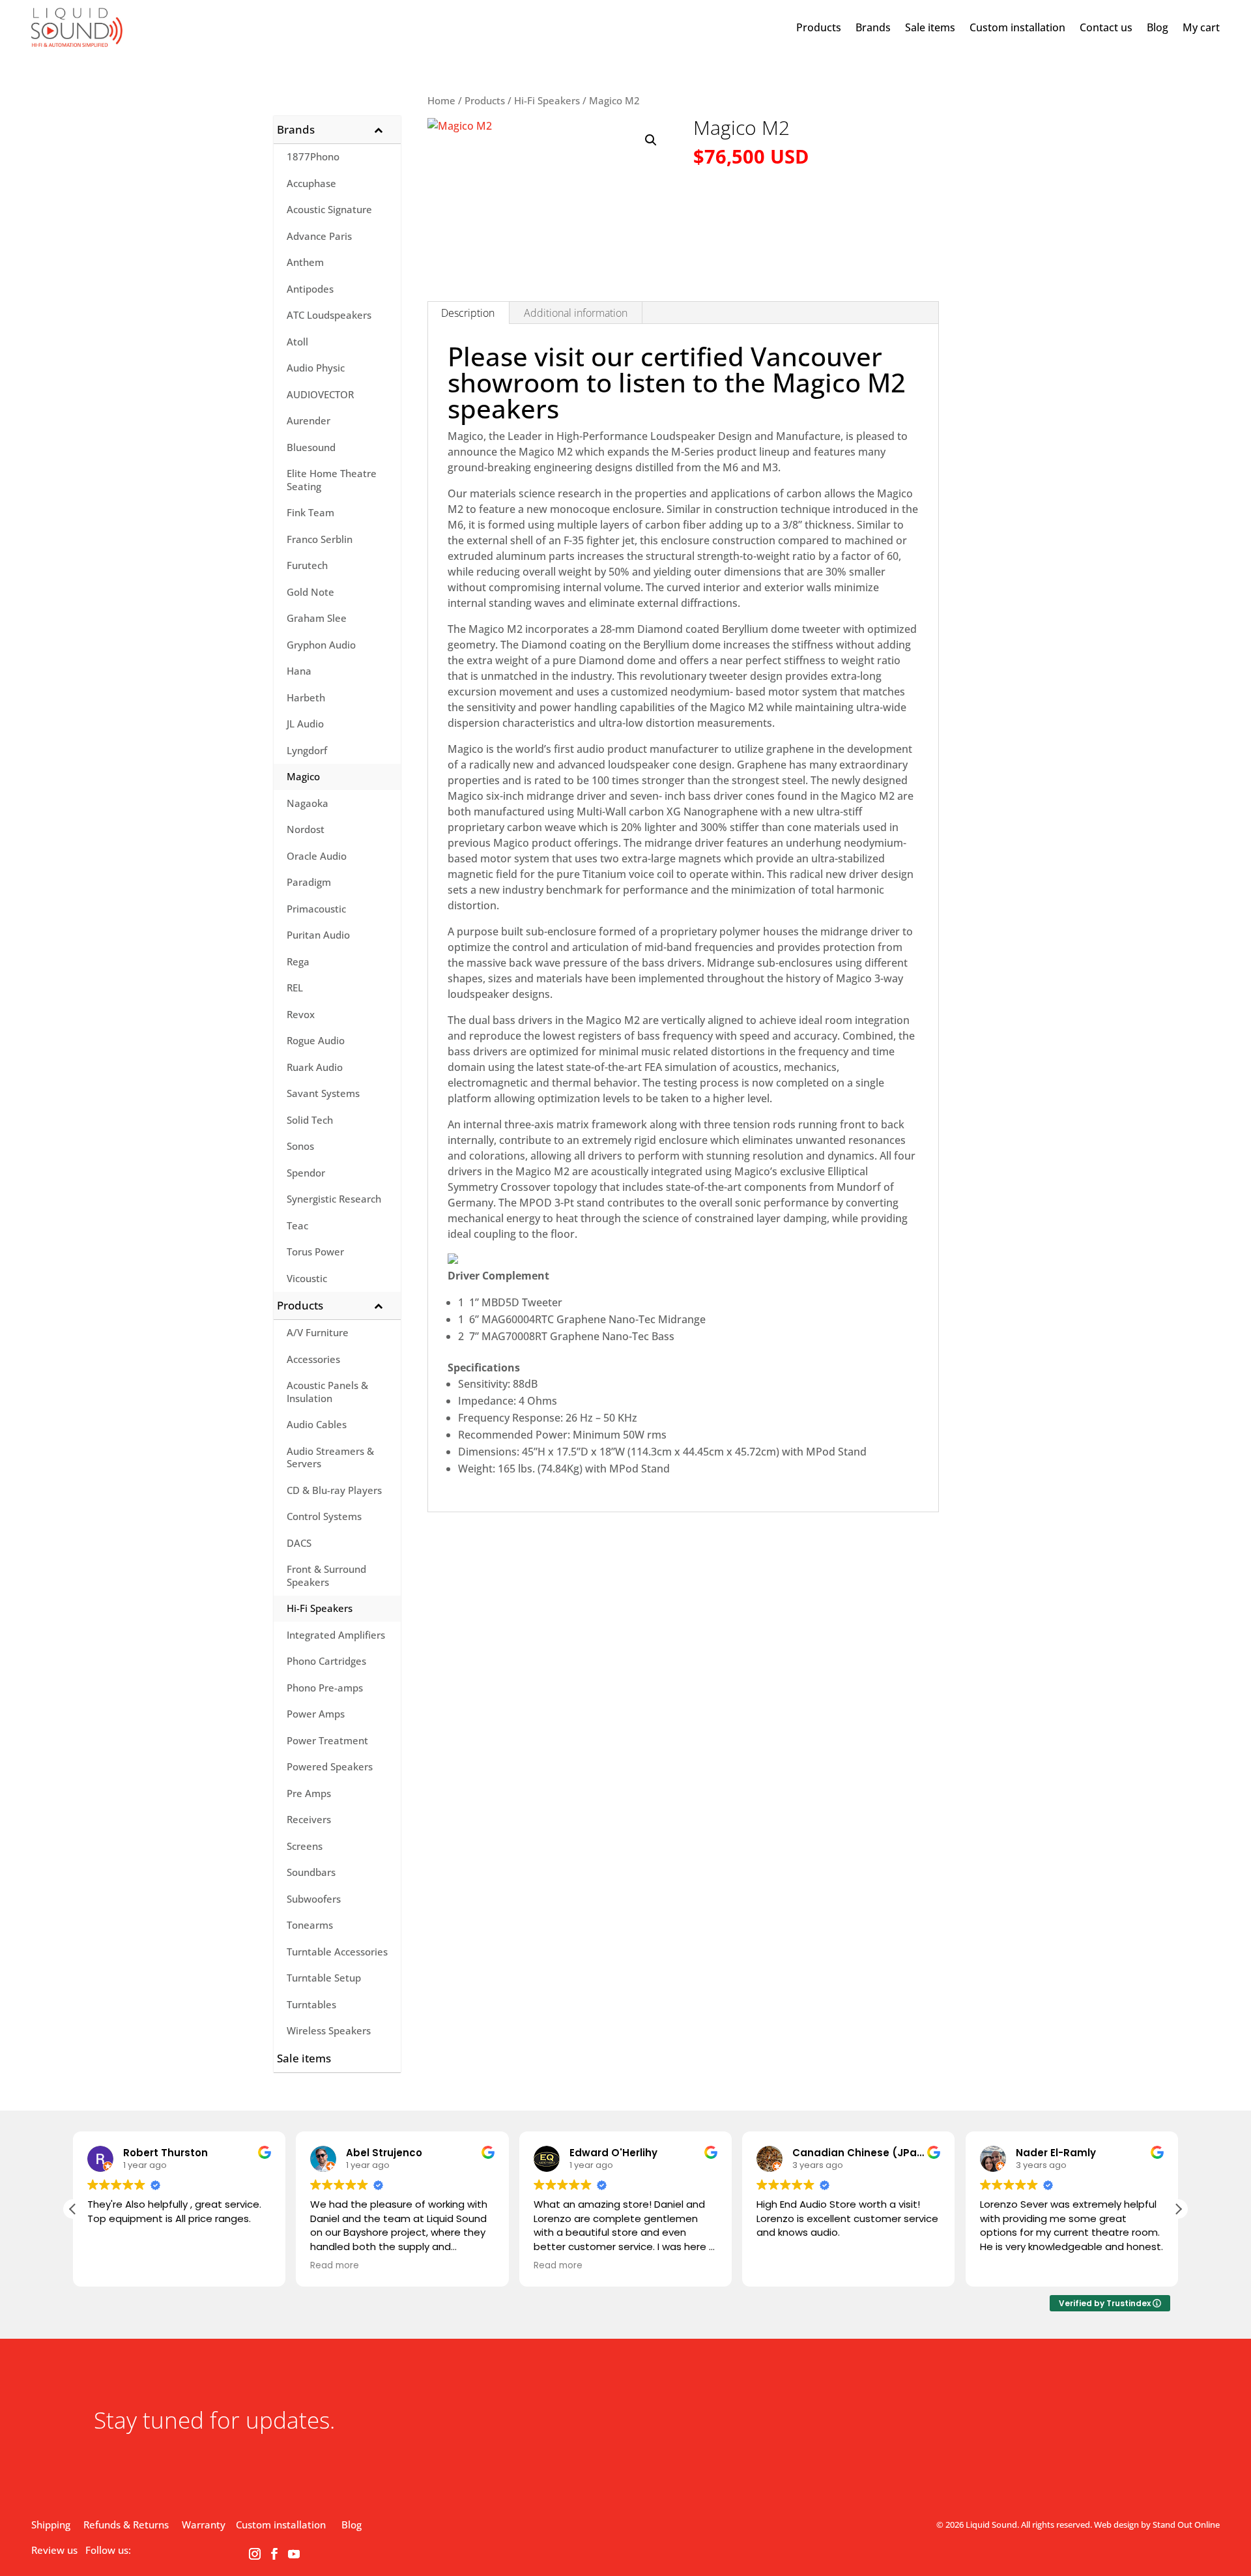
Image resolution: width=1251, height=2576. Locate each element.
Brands (873, 27)
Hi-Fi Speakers (547, 100)
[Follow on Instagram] (255, 2554)
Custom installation (1017, 27)
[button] (651, 140)
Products (819, 27)
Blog (1158, 27)
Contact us (1106, 27)
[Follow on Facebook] (274, 2554)
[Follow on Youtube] (294, 2554)
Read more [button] (335, 2266)
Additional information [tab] (576, 313)
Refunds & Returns (126, 2525)
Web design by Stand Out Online (1157, 2525)
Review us (54, 2550)
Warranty (204, 2525)
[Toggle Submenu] (378, 130)
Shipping (51, 2525)
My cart (1201, 27)
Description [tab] (468, 313)
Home (441, 100)
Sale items (930, 27)
